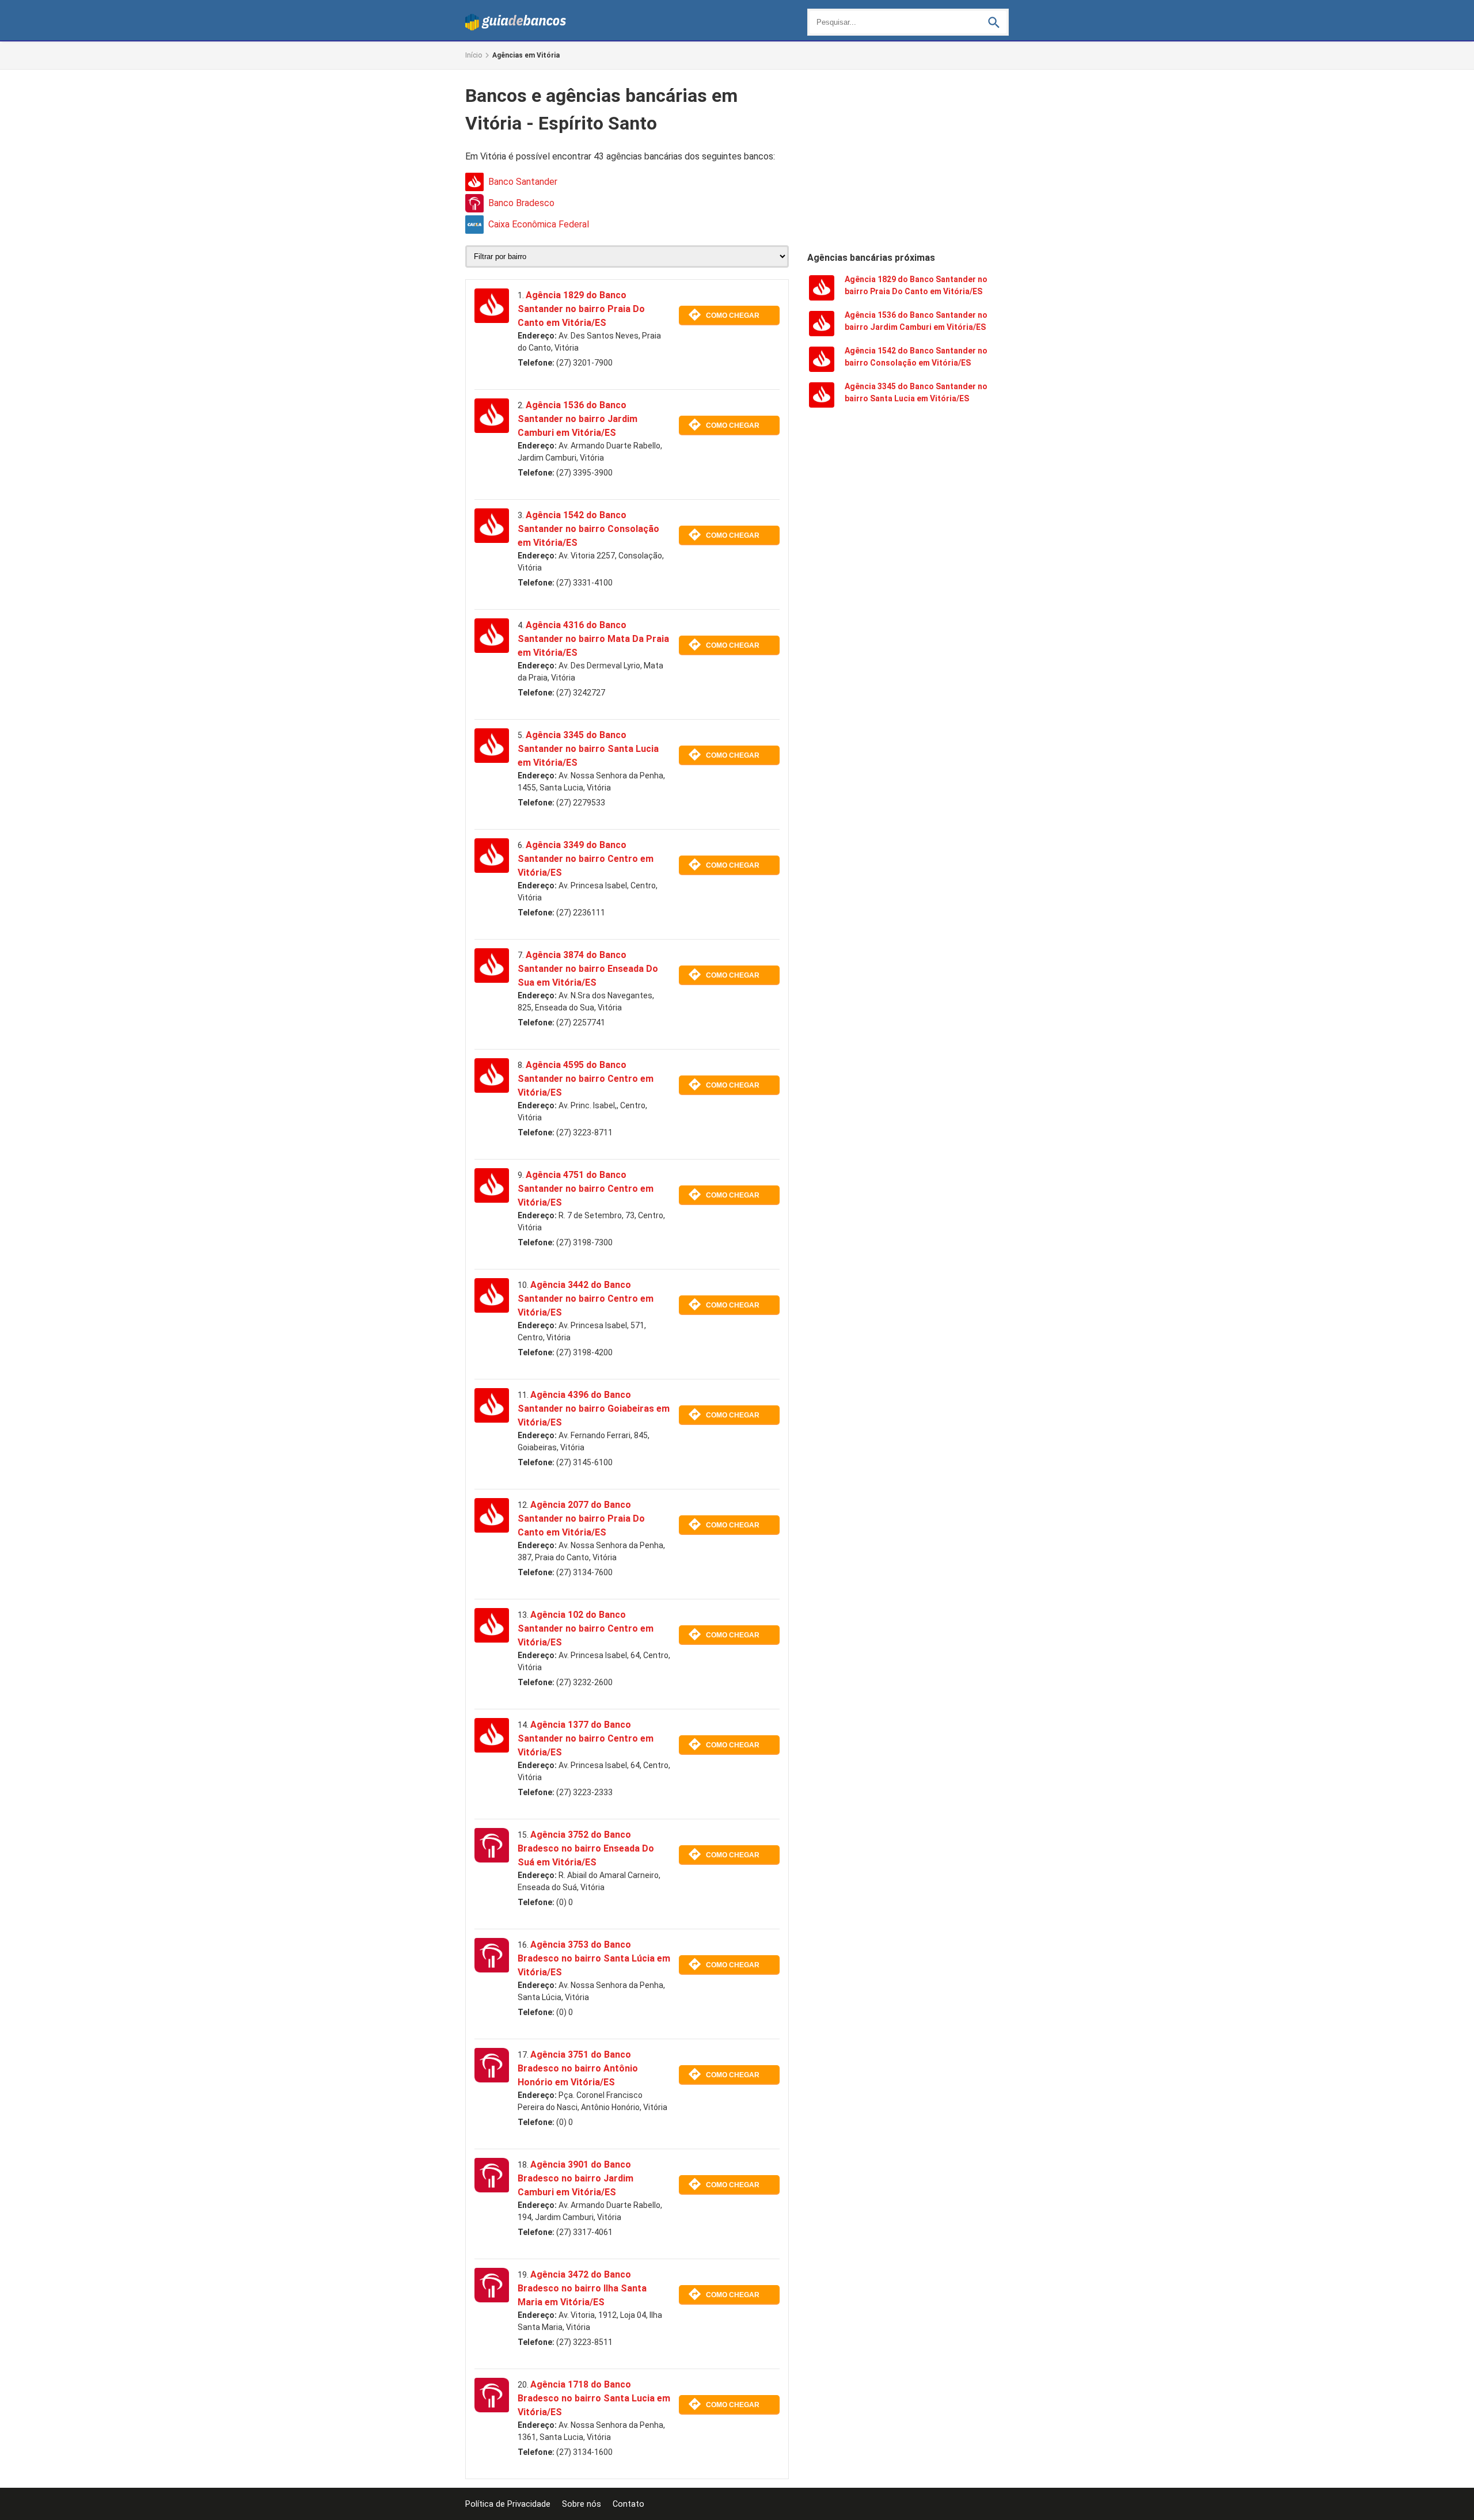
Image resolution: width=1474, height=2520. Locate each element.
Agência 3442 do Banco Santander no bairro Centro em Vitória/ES (586, 1299)
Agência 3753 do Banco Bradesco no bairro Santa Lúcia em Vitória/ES (594, 1958)
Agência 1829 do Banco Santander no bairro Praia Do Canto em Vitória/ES (581, 309)
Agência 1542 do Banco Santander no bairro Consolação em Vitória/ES (588, 529)
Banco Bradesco (521, 203)
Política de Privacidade (508, 2504)
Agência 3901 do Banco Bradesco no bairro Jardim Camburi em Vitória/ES (575, 2178)
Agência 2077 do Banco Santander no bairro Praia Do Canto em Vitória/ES (581, 1519)
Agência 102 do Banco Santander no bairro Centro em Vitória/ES (586, 1628)
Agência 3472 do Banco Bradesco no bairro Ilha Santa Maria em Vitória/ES (582, 2288)
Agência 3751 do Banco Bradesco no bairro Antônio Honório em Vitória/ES (578, 2068)
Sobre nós (582, 2504)
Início (474, 55)
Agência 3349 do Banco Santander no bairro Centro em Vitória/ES (586, 859)
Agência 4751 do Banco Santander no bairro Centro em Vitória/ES (586, 1189)
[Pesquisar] (994, 22)
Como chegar (733, 316)
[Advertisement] (908, 159)
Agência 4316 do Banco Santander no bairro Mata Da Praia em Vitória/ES (593, 639)
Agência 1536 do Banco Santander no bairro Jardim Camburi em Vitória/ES (578, 419)
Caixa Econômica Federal (539, 224)
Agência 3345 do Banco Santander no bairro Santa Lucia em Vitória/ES (588, 749)
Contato (628, 2504)
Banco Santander (523, 182)
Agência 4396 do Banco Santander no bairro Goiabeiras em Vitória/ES (594, 1409)
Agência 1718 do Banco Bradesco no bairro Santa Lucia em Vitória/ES (594, 2398)
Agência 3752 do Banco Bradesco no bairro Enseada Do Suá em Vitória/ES (586, 1848)
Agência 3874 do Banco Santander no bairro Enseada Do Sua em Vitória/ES (588, 969)
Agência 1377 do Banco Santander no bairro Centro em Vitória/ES (586, 1738)
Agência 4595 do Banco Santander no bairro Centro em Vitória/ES (586, 1079)
